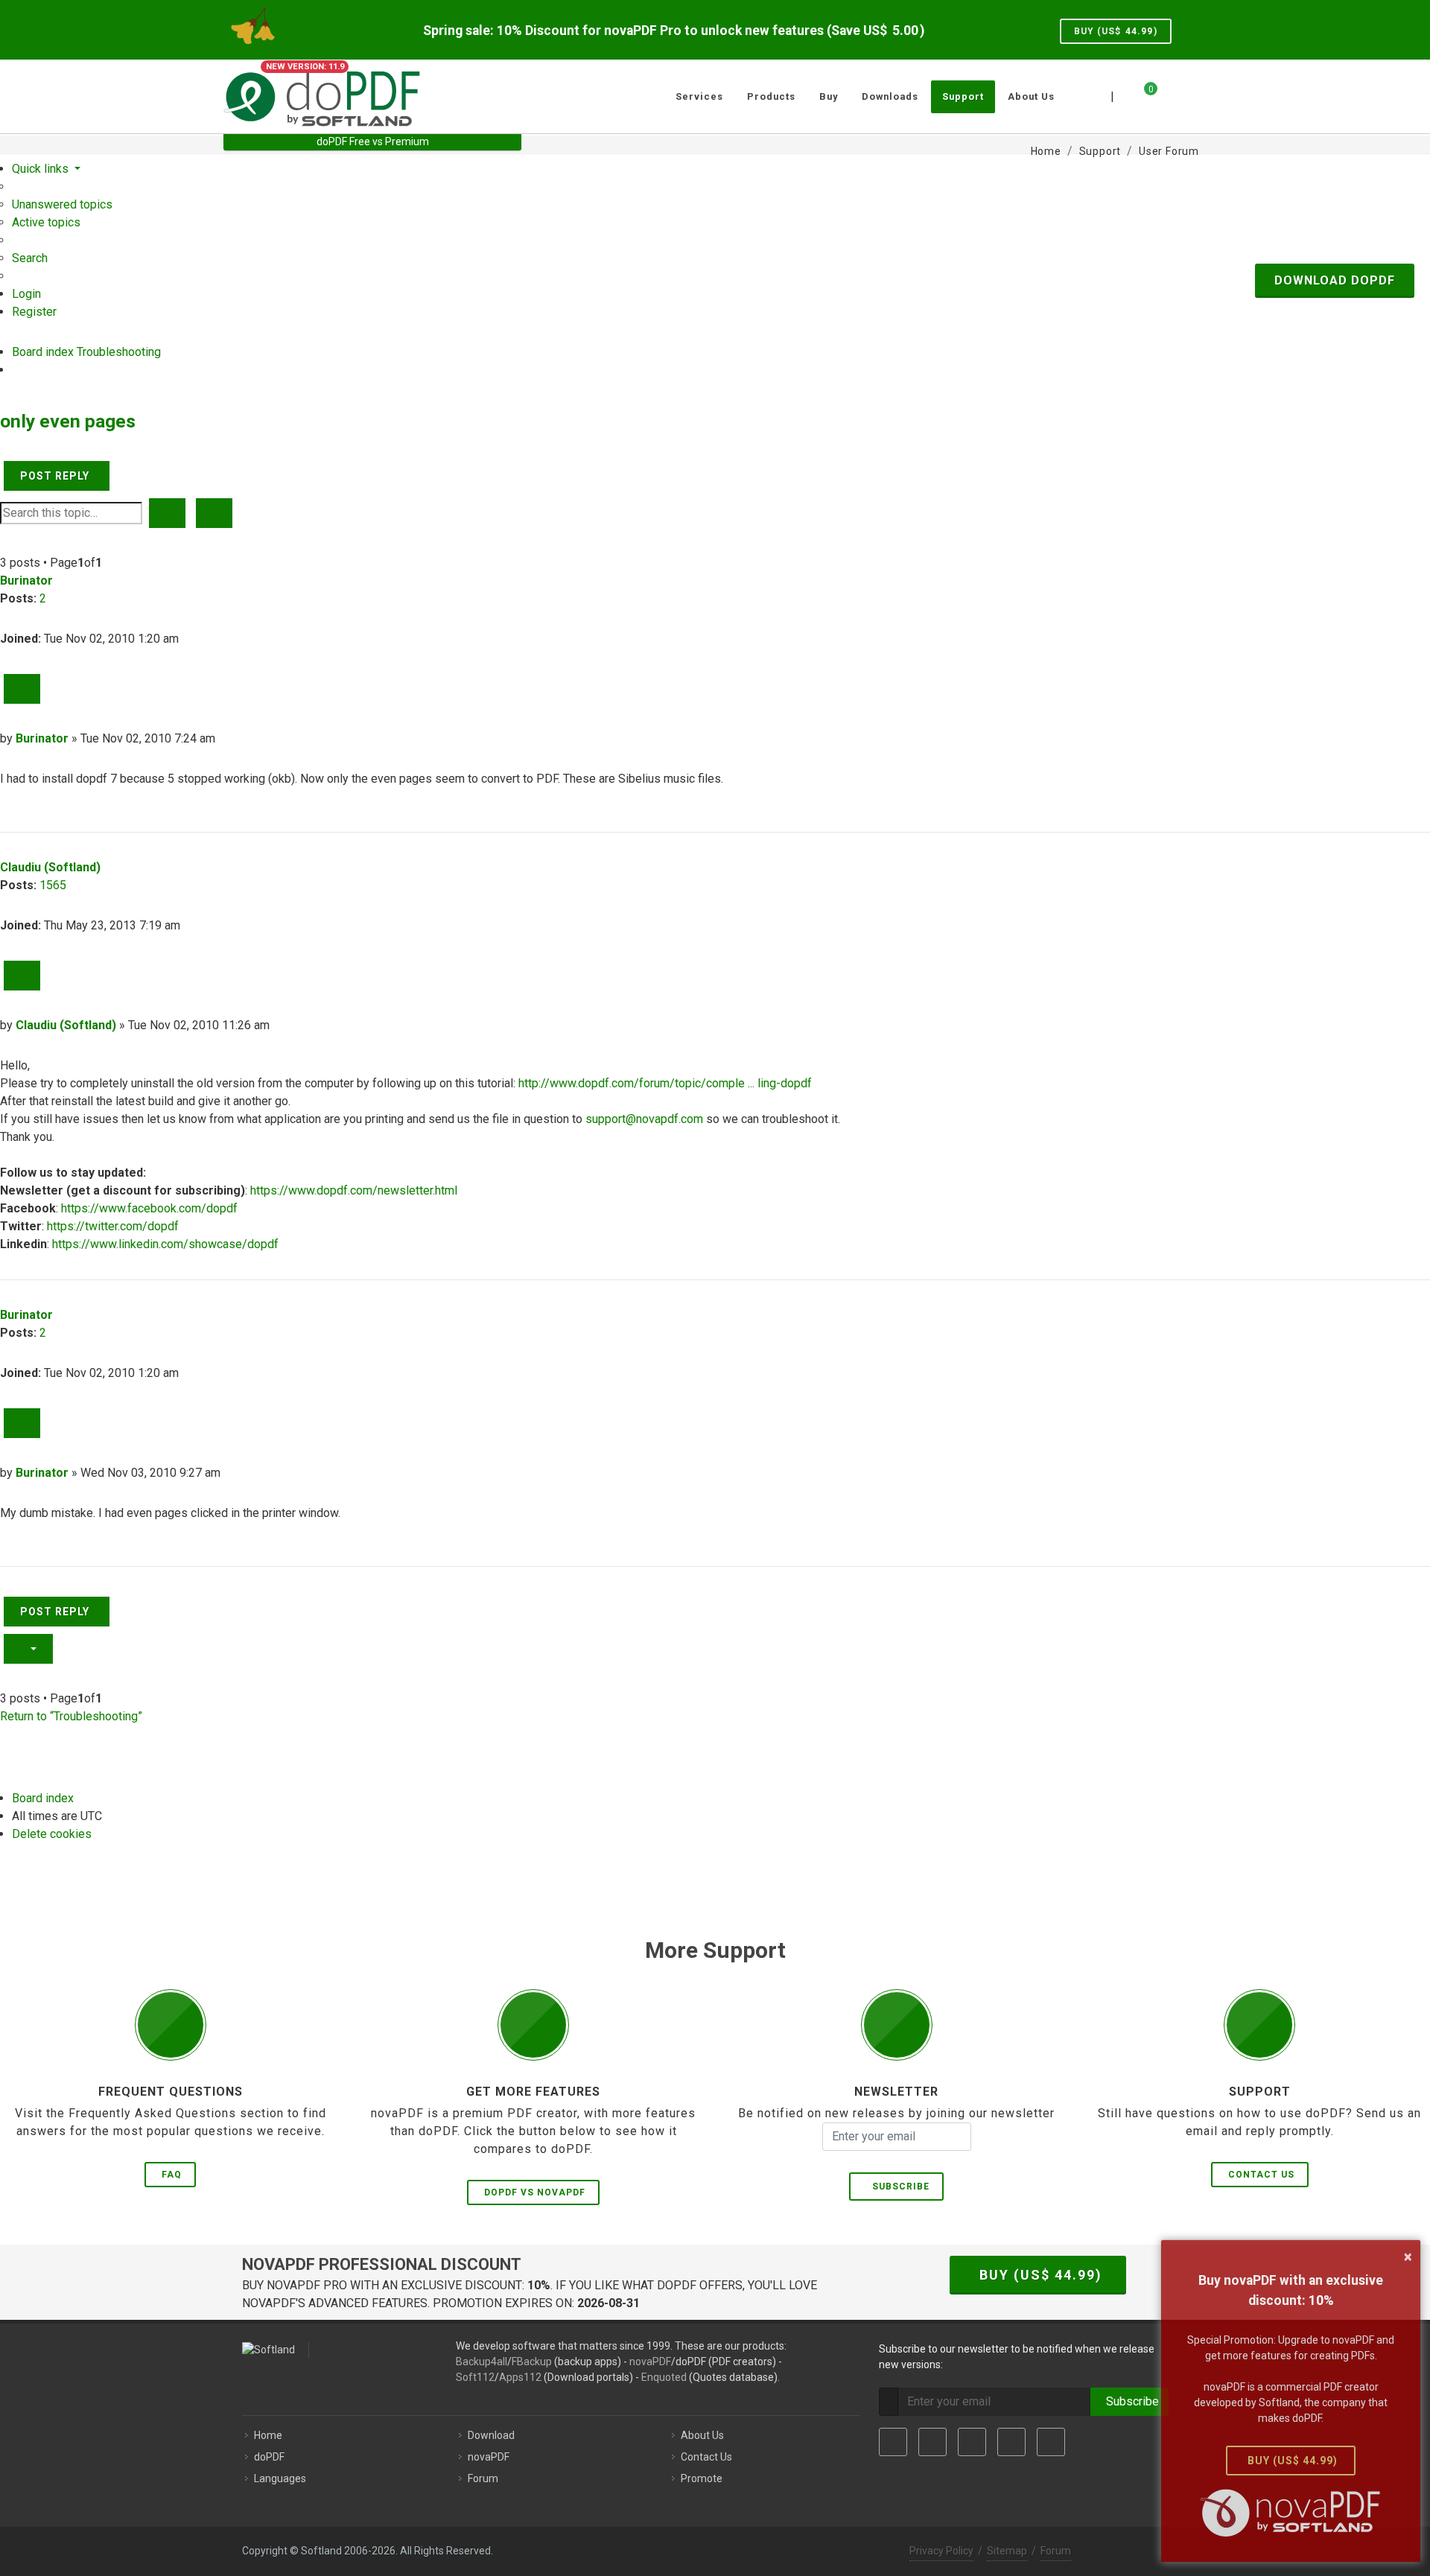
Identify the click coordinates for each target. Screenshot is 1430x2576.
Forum (483, 2478)
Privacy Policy (941, 2551)
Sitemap (1007, 2551)
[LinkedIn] (972, 2442)
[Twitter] (932, 2442)
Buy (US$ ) (1116, 31)
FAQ (172, 2175)
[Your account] (1167, 91)
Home (268, 2435)
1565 (53, 885)
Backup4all (482, 2362)
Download (491, 2435)
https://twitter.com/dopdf (113, 1226)
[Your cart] (1142, 95)
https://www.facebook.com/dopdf (149, 1208)
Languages (280, 2478)
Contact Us (1261, 2175)
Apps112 (520, 2377)
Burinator (26, 581)
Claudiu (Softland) (50, 867)
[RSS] (1051, 2442)
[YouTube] (1011, 2442)
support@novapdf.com (644, 1119)
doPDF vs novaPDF (535, 2192)
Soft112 (475, 2377)
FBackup (532, 2362)
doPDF (269, 2457)
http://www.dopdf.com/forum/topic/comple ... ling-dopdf (665, 1083)
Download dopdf (1335, 280)
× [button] (1408, 2257)
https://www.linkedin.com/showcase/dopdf (165, 1244)
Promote (702, 2478)
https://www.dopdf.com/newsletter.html (354, 1190)
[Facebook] (893, 2442)
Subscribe (898, 2187)
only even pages (68, 421)
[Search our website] (1190, 95)
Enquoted (664, 2377)
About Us (702, 2435)
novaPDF (650, 2362)
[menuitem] (62, 204)
